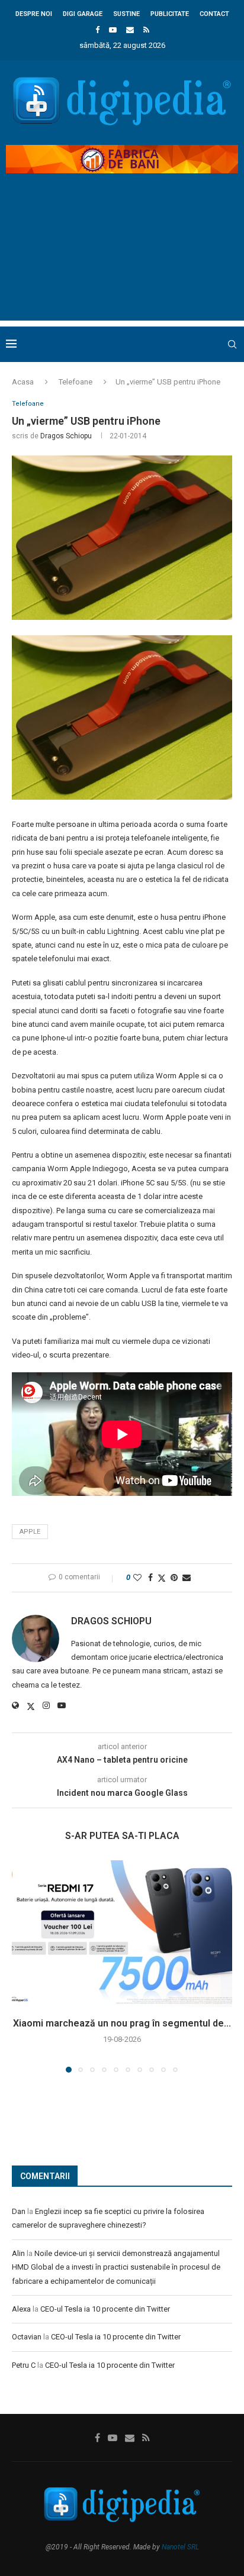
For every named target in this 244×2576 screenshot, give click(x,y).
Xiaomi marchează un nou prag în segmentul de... (122, 2023)
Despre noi (34, 14)
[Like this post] (137, 1578)
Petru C (24, 2365)
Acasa (23, 382)
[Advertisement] (122, 257)
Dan (19, 2211)
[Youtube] (113, 30)
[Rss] (146, 30)
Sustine (126, 14)
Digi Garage (83, 14)
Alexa (21, 2309)
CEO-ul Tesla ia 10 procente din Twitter (105, 2309)
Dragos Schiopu (66, 436)
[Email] (130, 30)
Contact (214, 14)
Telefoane (76, 382)
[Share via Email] (187, 1578)
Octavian (27, 2337)
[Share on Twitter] (162, 1578)
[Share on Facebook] (150, 1578)
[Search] (232, 344)
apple (30, 1532)
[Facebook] (97, 30)
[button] (22, 1966)
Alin (18, 2253)
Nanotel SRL (180, 2547)
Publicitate (170, 14)
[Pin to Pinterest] (174, 1578)
